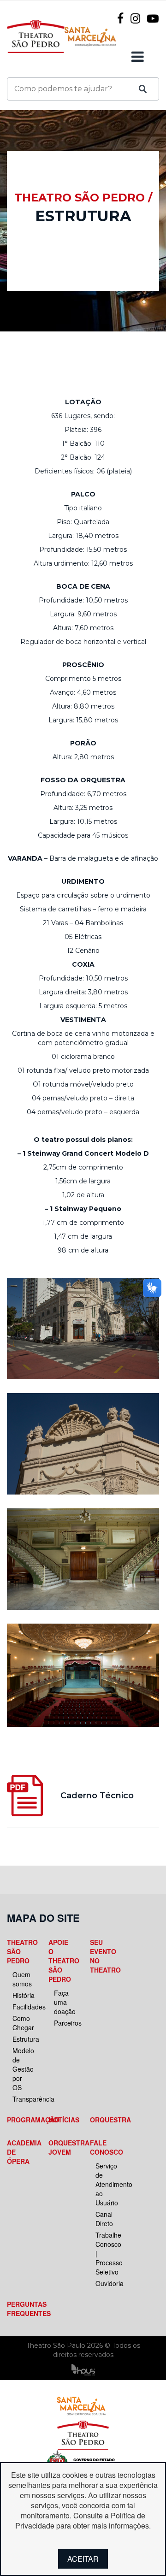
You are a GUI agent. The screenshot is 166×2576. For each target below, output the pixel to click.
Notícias (61, 2120)
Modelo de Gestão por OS (23, 2069)
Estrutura (23, 2039)
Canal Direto (104, 2219)
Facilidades (23, 2007)
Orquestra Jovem (61, 2147)
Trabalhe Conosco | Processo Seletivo (106, 2253)
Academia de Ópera (20, 2152)
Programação (20, 2120)
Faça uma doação (64, 2002)
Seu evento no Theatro (103, 1956)
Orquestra (103, 2120)
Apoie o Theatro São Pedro (61, 1961)
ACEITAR (83, 2559)
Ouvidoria (106, 2283)
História (23, 1995)
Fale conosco (103, 2147)
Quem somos (22, 1979)
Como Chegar (23, 2023)
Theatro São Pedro (20, 1951)
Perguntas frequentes (20, 2309)
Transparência (23, 2099)
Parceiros (64, 2023)
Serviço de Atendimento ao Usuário (106, 2184)
